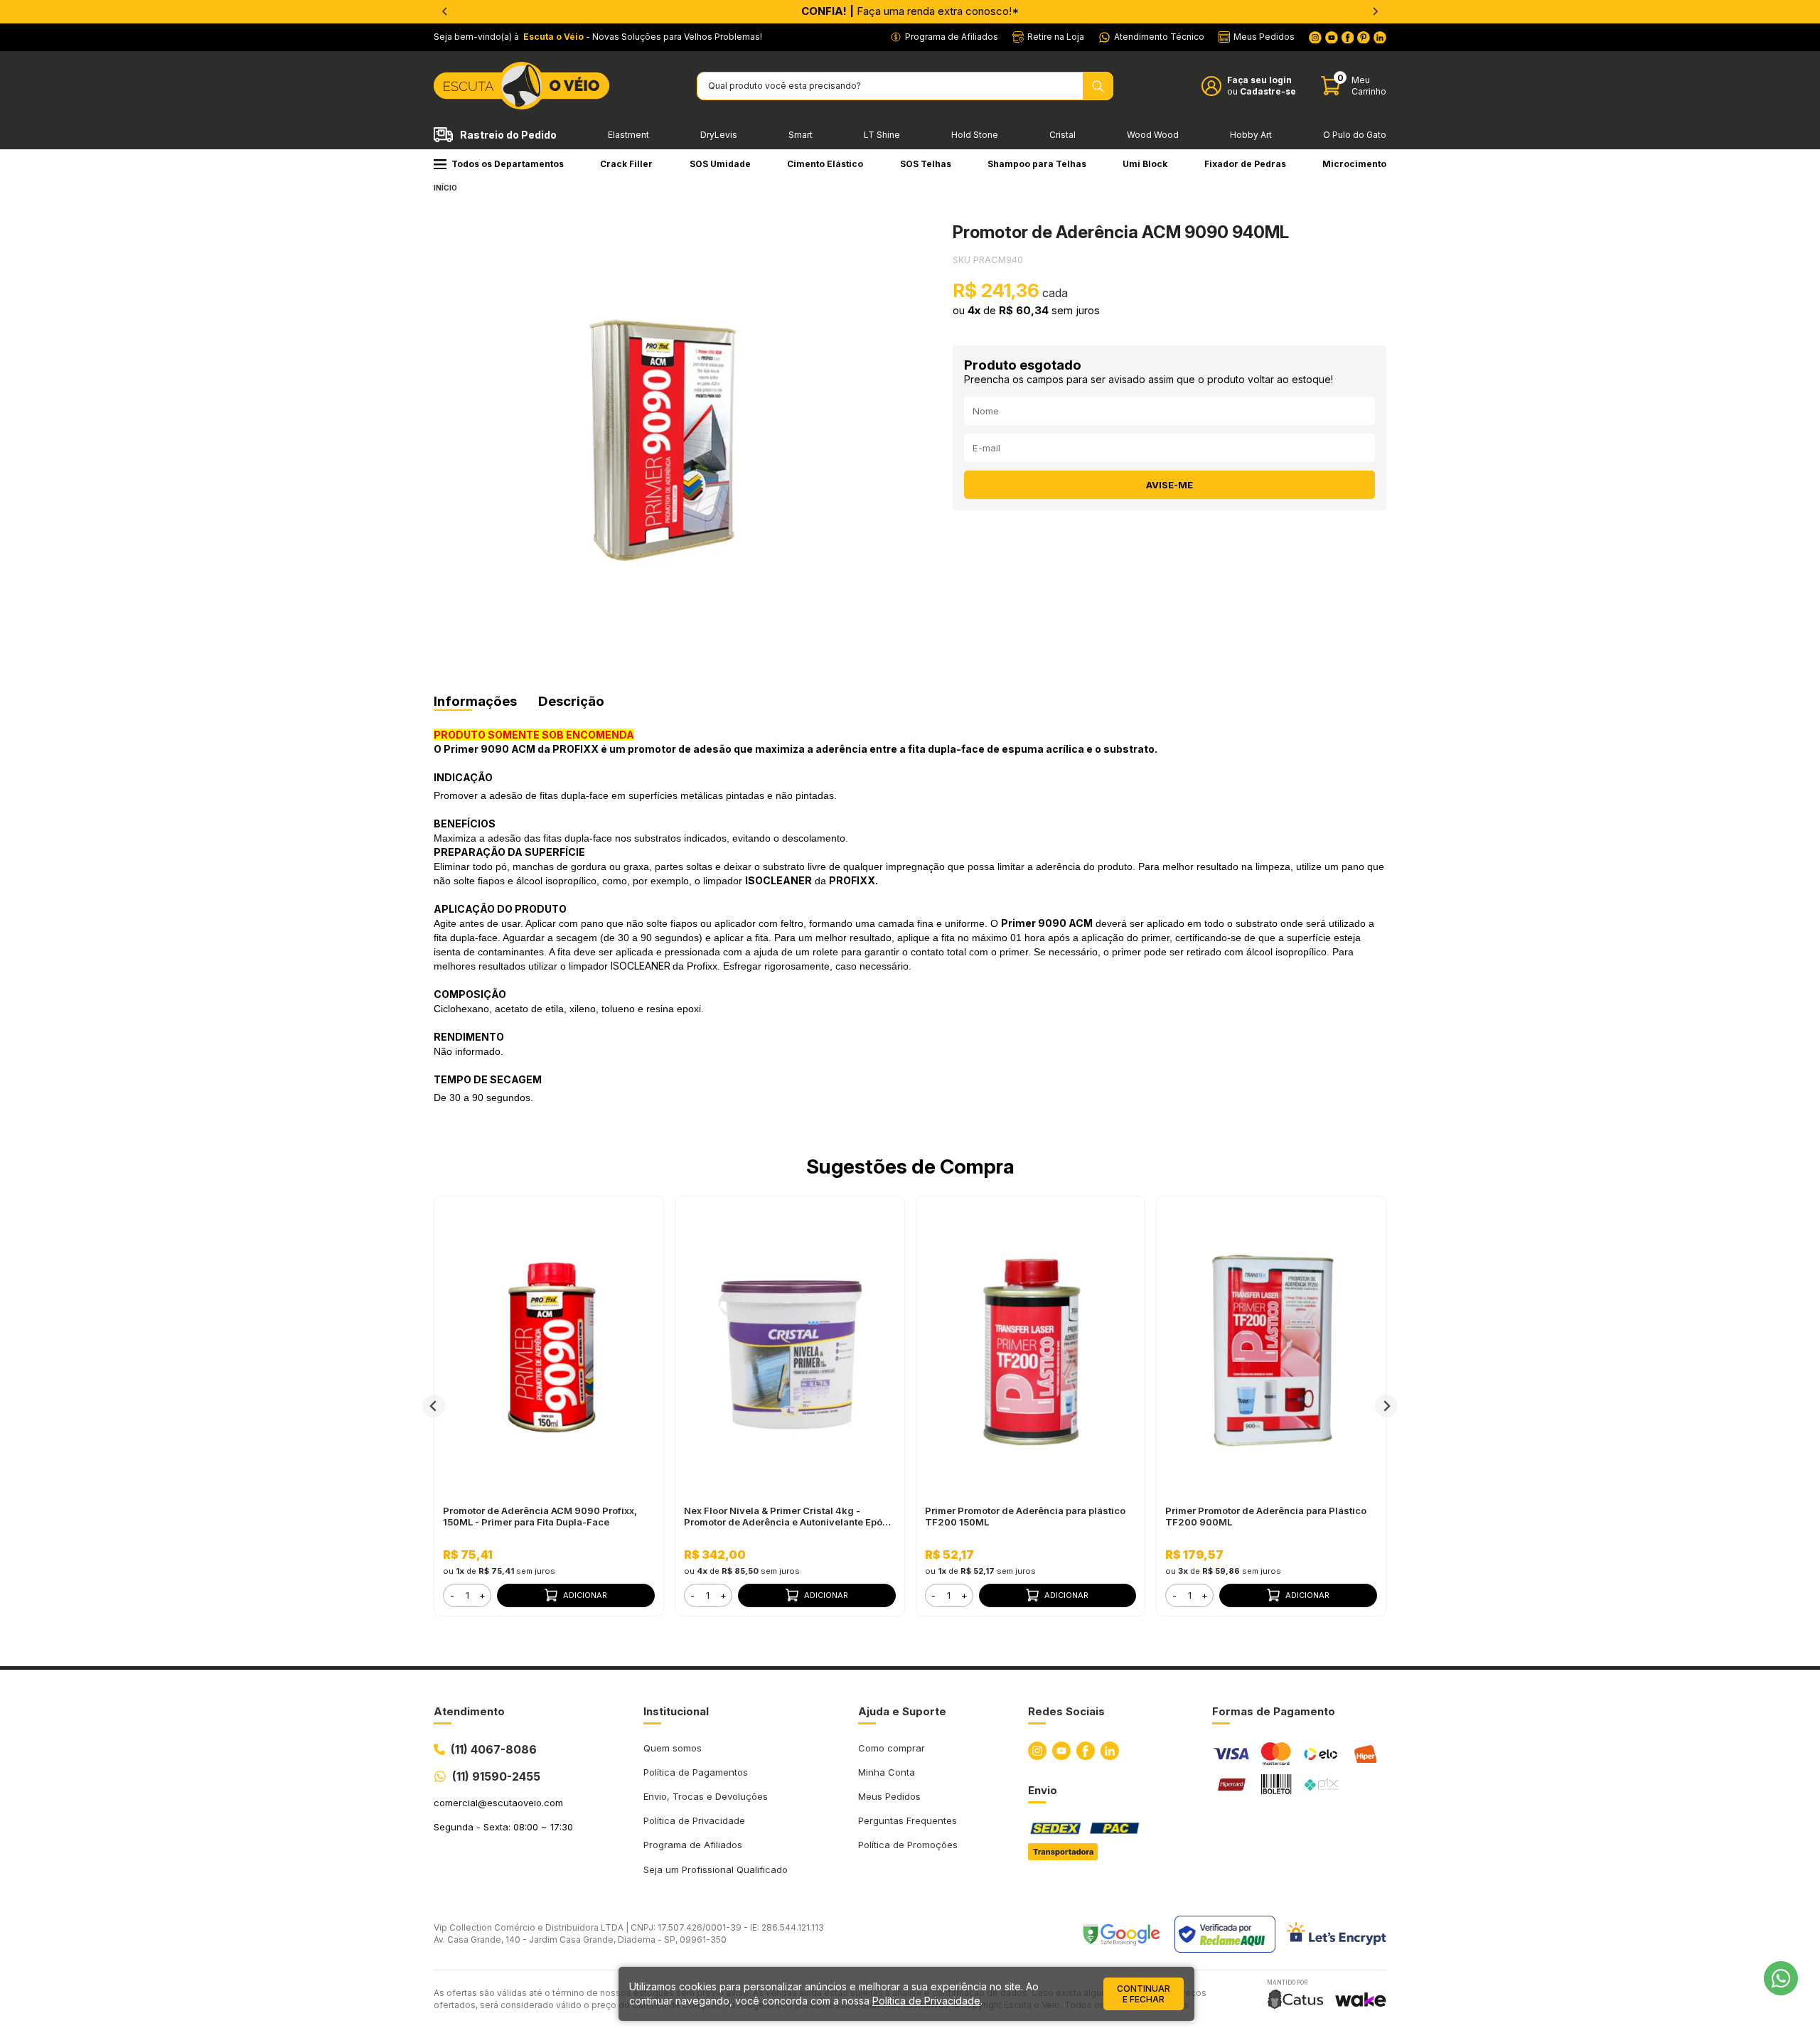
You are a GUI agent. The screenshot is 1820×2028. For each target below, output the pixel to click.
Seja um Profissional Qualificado (716, 1869)
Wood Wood (1153, 135)
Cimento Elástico (825, 164)
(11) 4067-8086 (494, 1749)
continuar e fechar (1144, 1994)
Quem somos (673, 1748)
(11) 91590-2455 (496, 1776)
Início (445, 188)
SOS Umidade (720, 164)
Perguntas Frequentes (908, 1820)
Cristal (1062, 135)
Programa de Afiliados (693, 1845)
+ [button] (482, 1595)
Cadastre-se (1268, 91)
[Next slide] (1386, 1406)
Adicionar (585, 1595)
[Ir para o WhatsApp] (1781, 1978)
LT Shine (882, 135)
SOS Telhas (926, 164)
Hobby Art (1251, 135)
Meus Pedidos (889, 1796)
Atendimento (469, 1711)
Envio (1043, 1790)
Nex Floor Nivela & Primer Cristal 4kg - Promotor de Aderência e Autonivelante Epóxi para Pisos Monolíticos (787, 1516)
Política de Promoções (908, 1845)
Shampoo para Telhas (1037, 164)
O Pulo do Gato (1355, 135)
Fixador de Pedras (1245, 164)
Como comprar (892, 1748)
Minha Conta (887, 1772)
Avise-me (1169, 485)
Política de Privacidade (694, 1820)
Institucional (676, 1711)
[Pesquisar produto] (1098, 86)
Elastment (628, 135)
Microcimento (1354, 164)
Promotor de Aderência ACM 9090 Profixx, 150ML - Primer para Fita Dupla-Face (540, 1516)
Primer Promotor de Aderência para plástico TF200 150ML (1025, 1516)
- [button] (452, 1595)
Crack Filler (626, 164)
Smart (801, 135)
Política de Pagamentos (696, 1772)
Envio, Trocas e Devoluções (706, 1796)
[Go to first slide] (1375, 11)
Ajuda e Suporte (902, 1711)
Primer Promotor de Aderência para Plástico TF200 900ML (1266, 1516)
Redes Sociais (1066, 1711)
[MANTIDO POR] (1295, 1999)
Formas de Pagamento (1274, 1711)
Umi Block (1145, 164)
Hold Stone (975, 135)
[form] (467, 1595)
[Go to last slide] (434, 1406)
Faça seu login (1259, 80)
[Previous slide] (445, 11)
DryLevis (719, 135)
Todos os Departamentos (508, 164)
